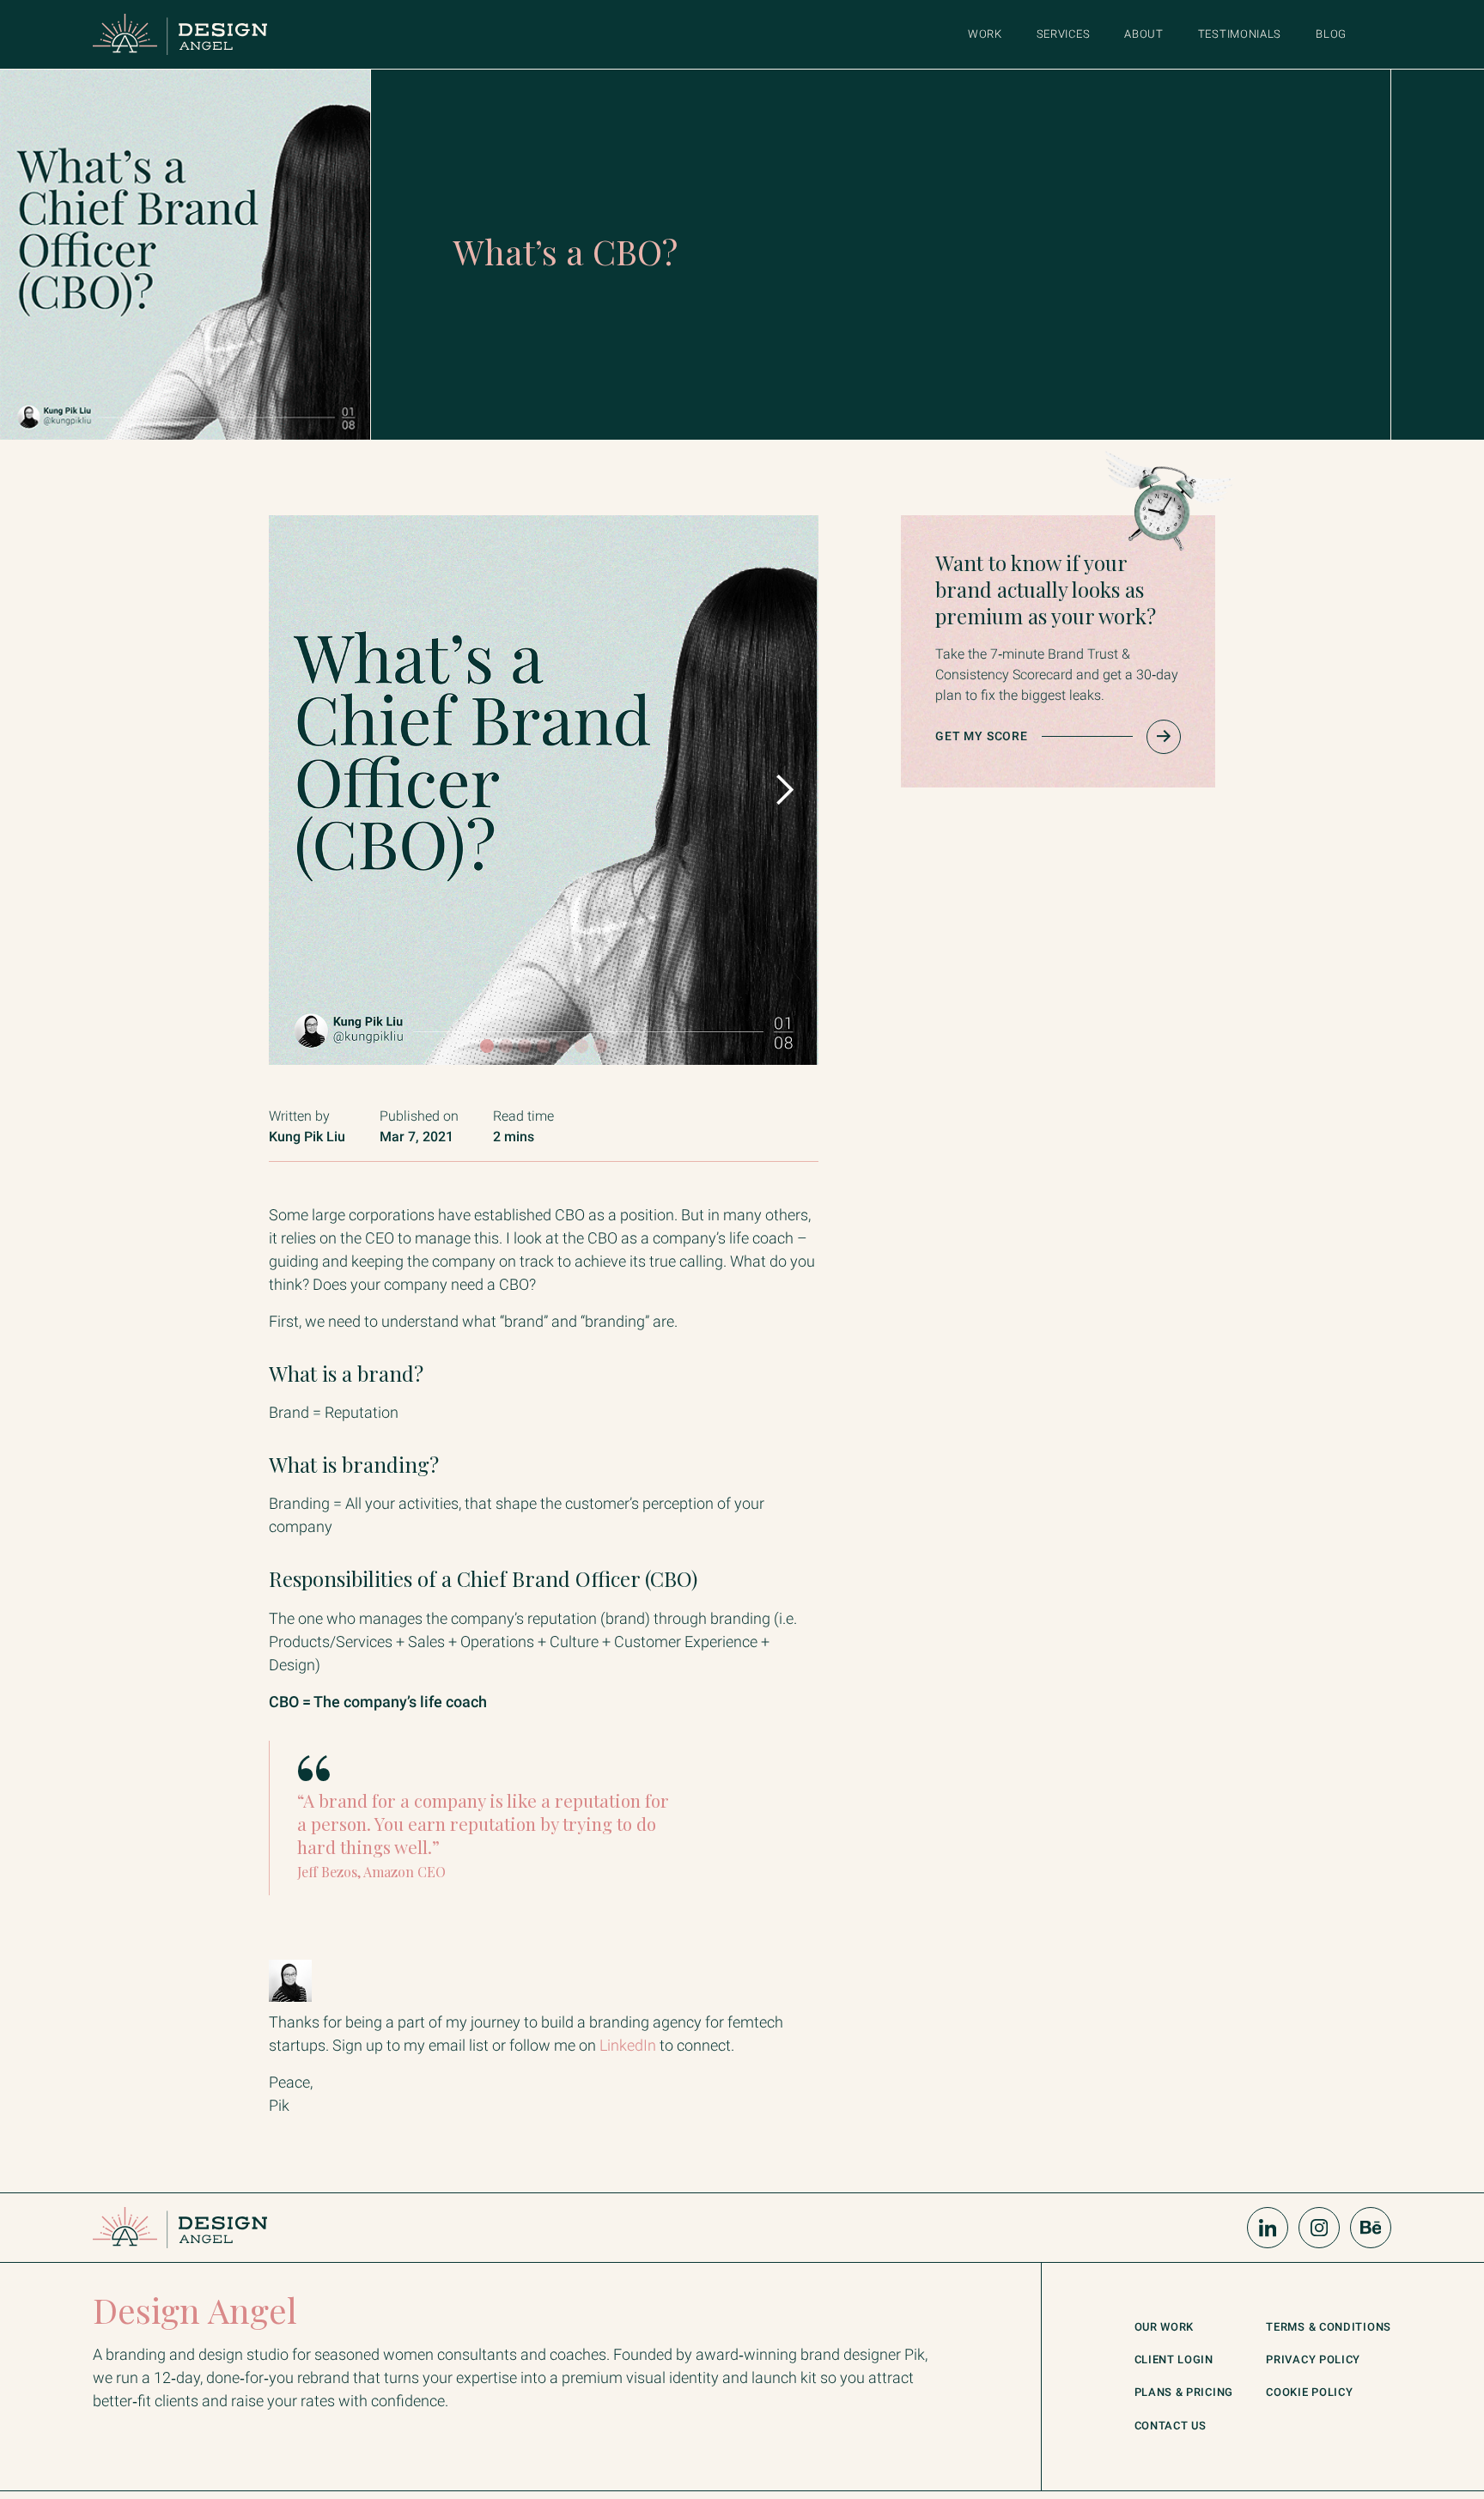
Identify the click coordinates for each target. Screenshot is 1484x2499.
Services (1064, 34)
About (1144, 34)
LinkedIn (628, 2045)
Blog (1331, 34)
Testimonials (1240, 34)
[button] (784, 790)
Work (985, 34)
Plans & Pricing (1184, 2393)
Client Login (1174, 2360)
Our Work (1165, 2328)
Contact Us (1171, 2426)
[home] (180, 34)
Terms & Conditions (1329, 2328)
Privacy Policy (1313, 2360)
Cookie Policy (1309, 2393)
